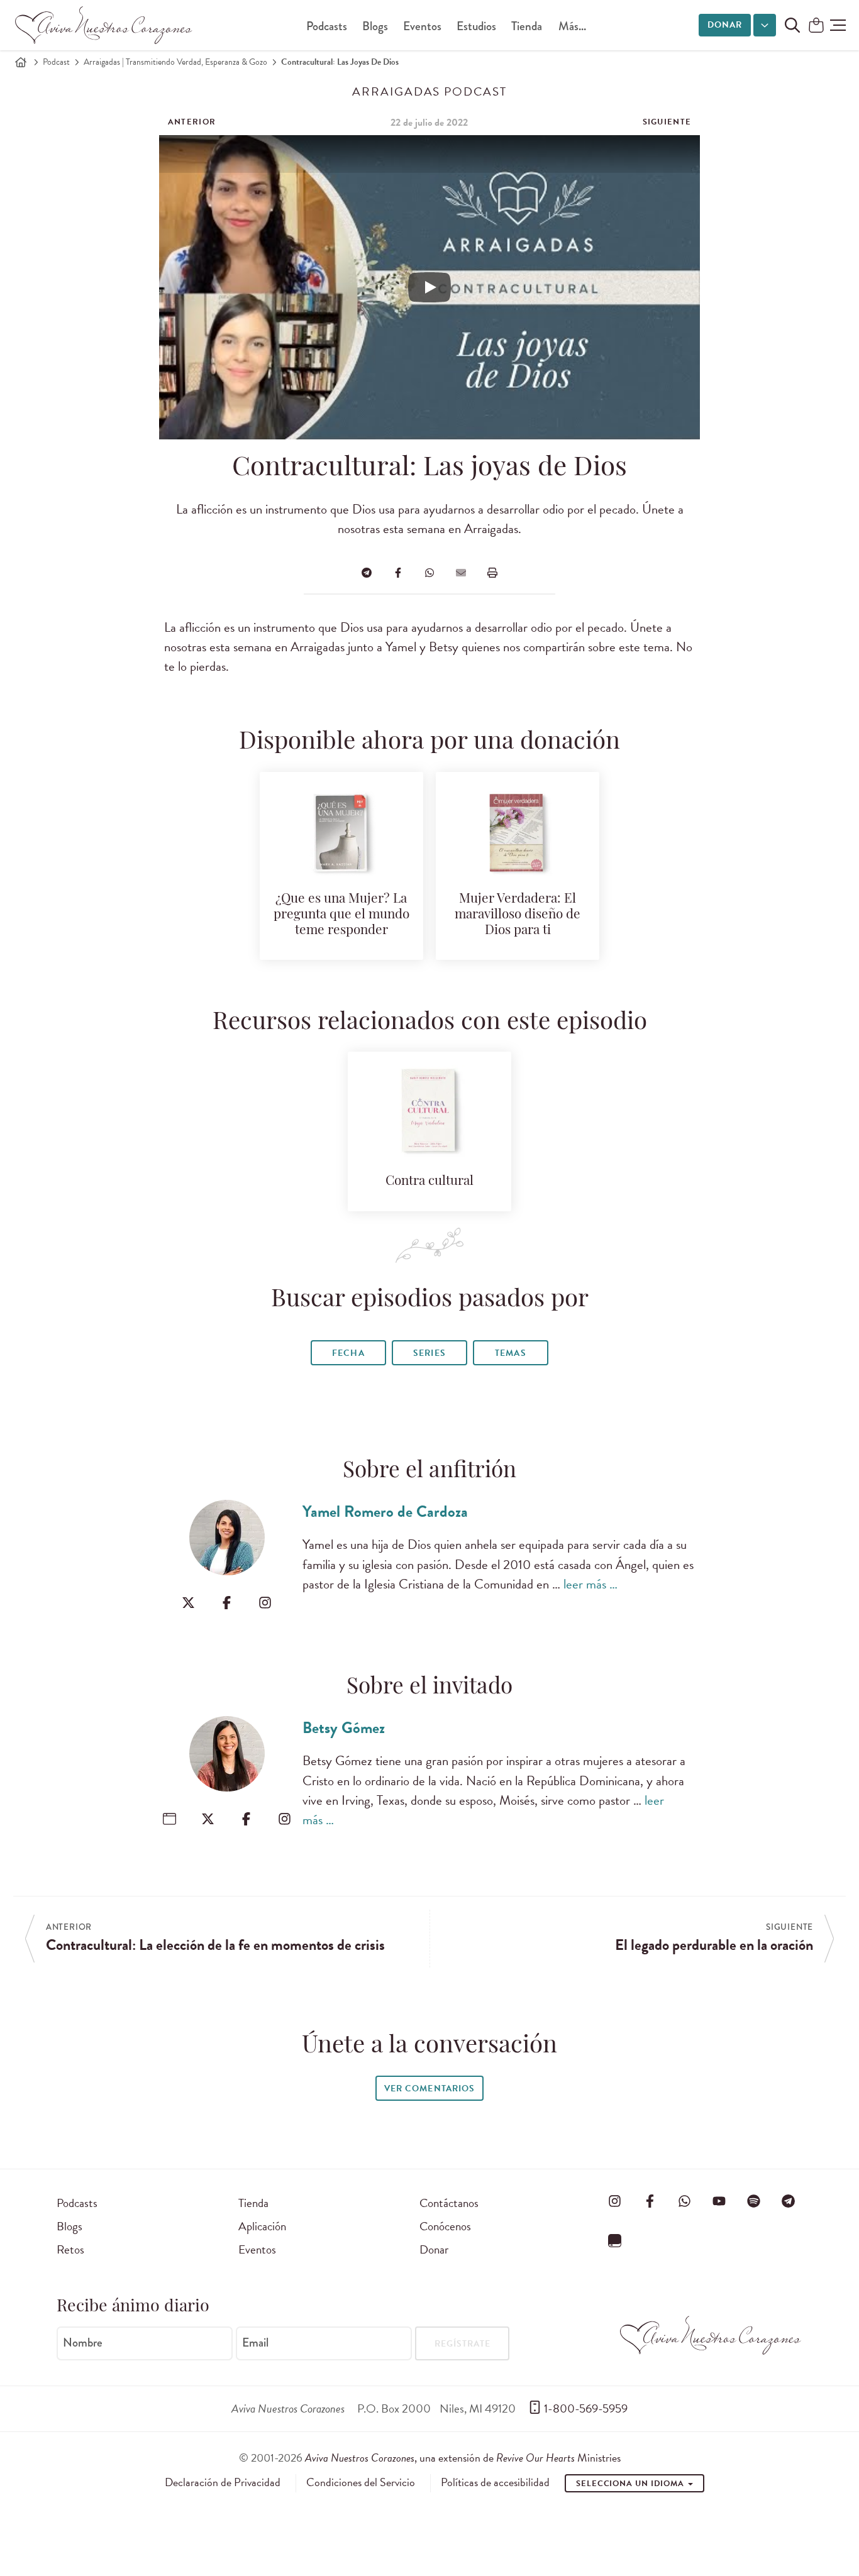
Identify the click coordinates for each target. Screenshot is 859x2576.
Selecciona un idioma (631, 2484)
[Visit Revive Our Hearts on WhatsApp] (684, 2201)
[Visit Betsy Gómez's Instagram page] (285, 1819)
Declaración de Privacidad (223, 2482)
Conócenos (445, 2226)
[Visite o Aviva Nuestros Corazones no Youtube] (719, 2201)
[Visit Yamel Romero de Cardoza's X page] (188, 1603)
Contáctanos (449, 2203)
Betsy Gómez (344, 1728)
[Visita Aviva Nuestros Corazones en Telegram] (789, 2201)
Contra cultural (429, 1181)
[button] (838, 25)
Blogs (375, 26)
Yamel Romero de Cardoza (385, 1511)
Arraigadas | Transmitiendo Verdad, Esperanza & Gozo (175, 62)
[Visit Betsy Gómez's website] (169, 1819)
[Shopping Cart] (816, 26)
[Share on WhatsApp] (429, 573)
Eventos (422, 26)
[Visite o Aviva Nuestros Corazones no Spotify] (754, 2201)
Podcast (56, 62)
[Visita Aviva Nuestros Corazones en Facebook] (650, 2201)
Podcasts (327, 26)
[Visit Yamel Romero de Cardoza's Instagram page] (265, 1603)
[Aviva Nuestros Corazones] (104, 25)
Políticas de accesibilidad (495, 2482)
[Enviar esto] (461, 573)
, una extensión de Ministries (463, 2458)
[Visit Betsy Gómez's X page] (208, 1819)
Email (255, 2342)
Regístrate (463, 2344)
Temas (510, 1353)
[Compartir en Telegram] (367, 573)
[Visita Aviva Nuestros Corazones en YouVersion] (615, 2240)
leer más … (590, 1584)
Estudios (476, 26)
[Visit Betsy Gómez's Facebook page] (246, 1819)
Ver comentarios (429, 2089)
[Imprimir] (492, 573)
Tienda (527, 26)
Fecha (348, 1353)
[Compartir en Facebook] (398, 573)
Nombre (83, 2342)
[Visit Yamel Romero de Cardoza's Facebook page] (227, 1603)
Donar (725, 25)
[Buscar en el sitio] (792, 25)
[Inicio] (21, 62)
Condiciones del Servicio (361, 2482)
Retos (70, 2249)
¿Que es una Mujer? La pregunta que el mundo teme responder (341, 915)
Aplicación (262, 2226)
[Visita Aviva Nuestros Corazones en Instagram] (615, 2201)
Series (429, 1353)
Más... (572, 26)
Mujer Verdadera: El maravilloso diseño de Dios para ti (518, 915)
